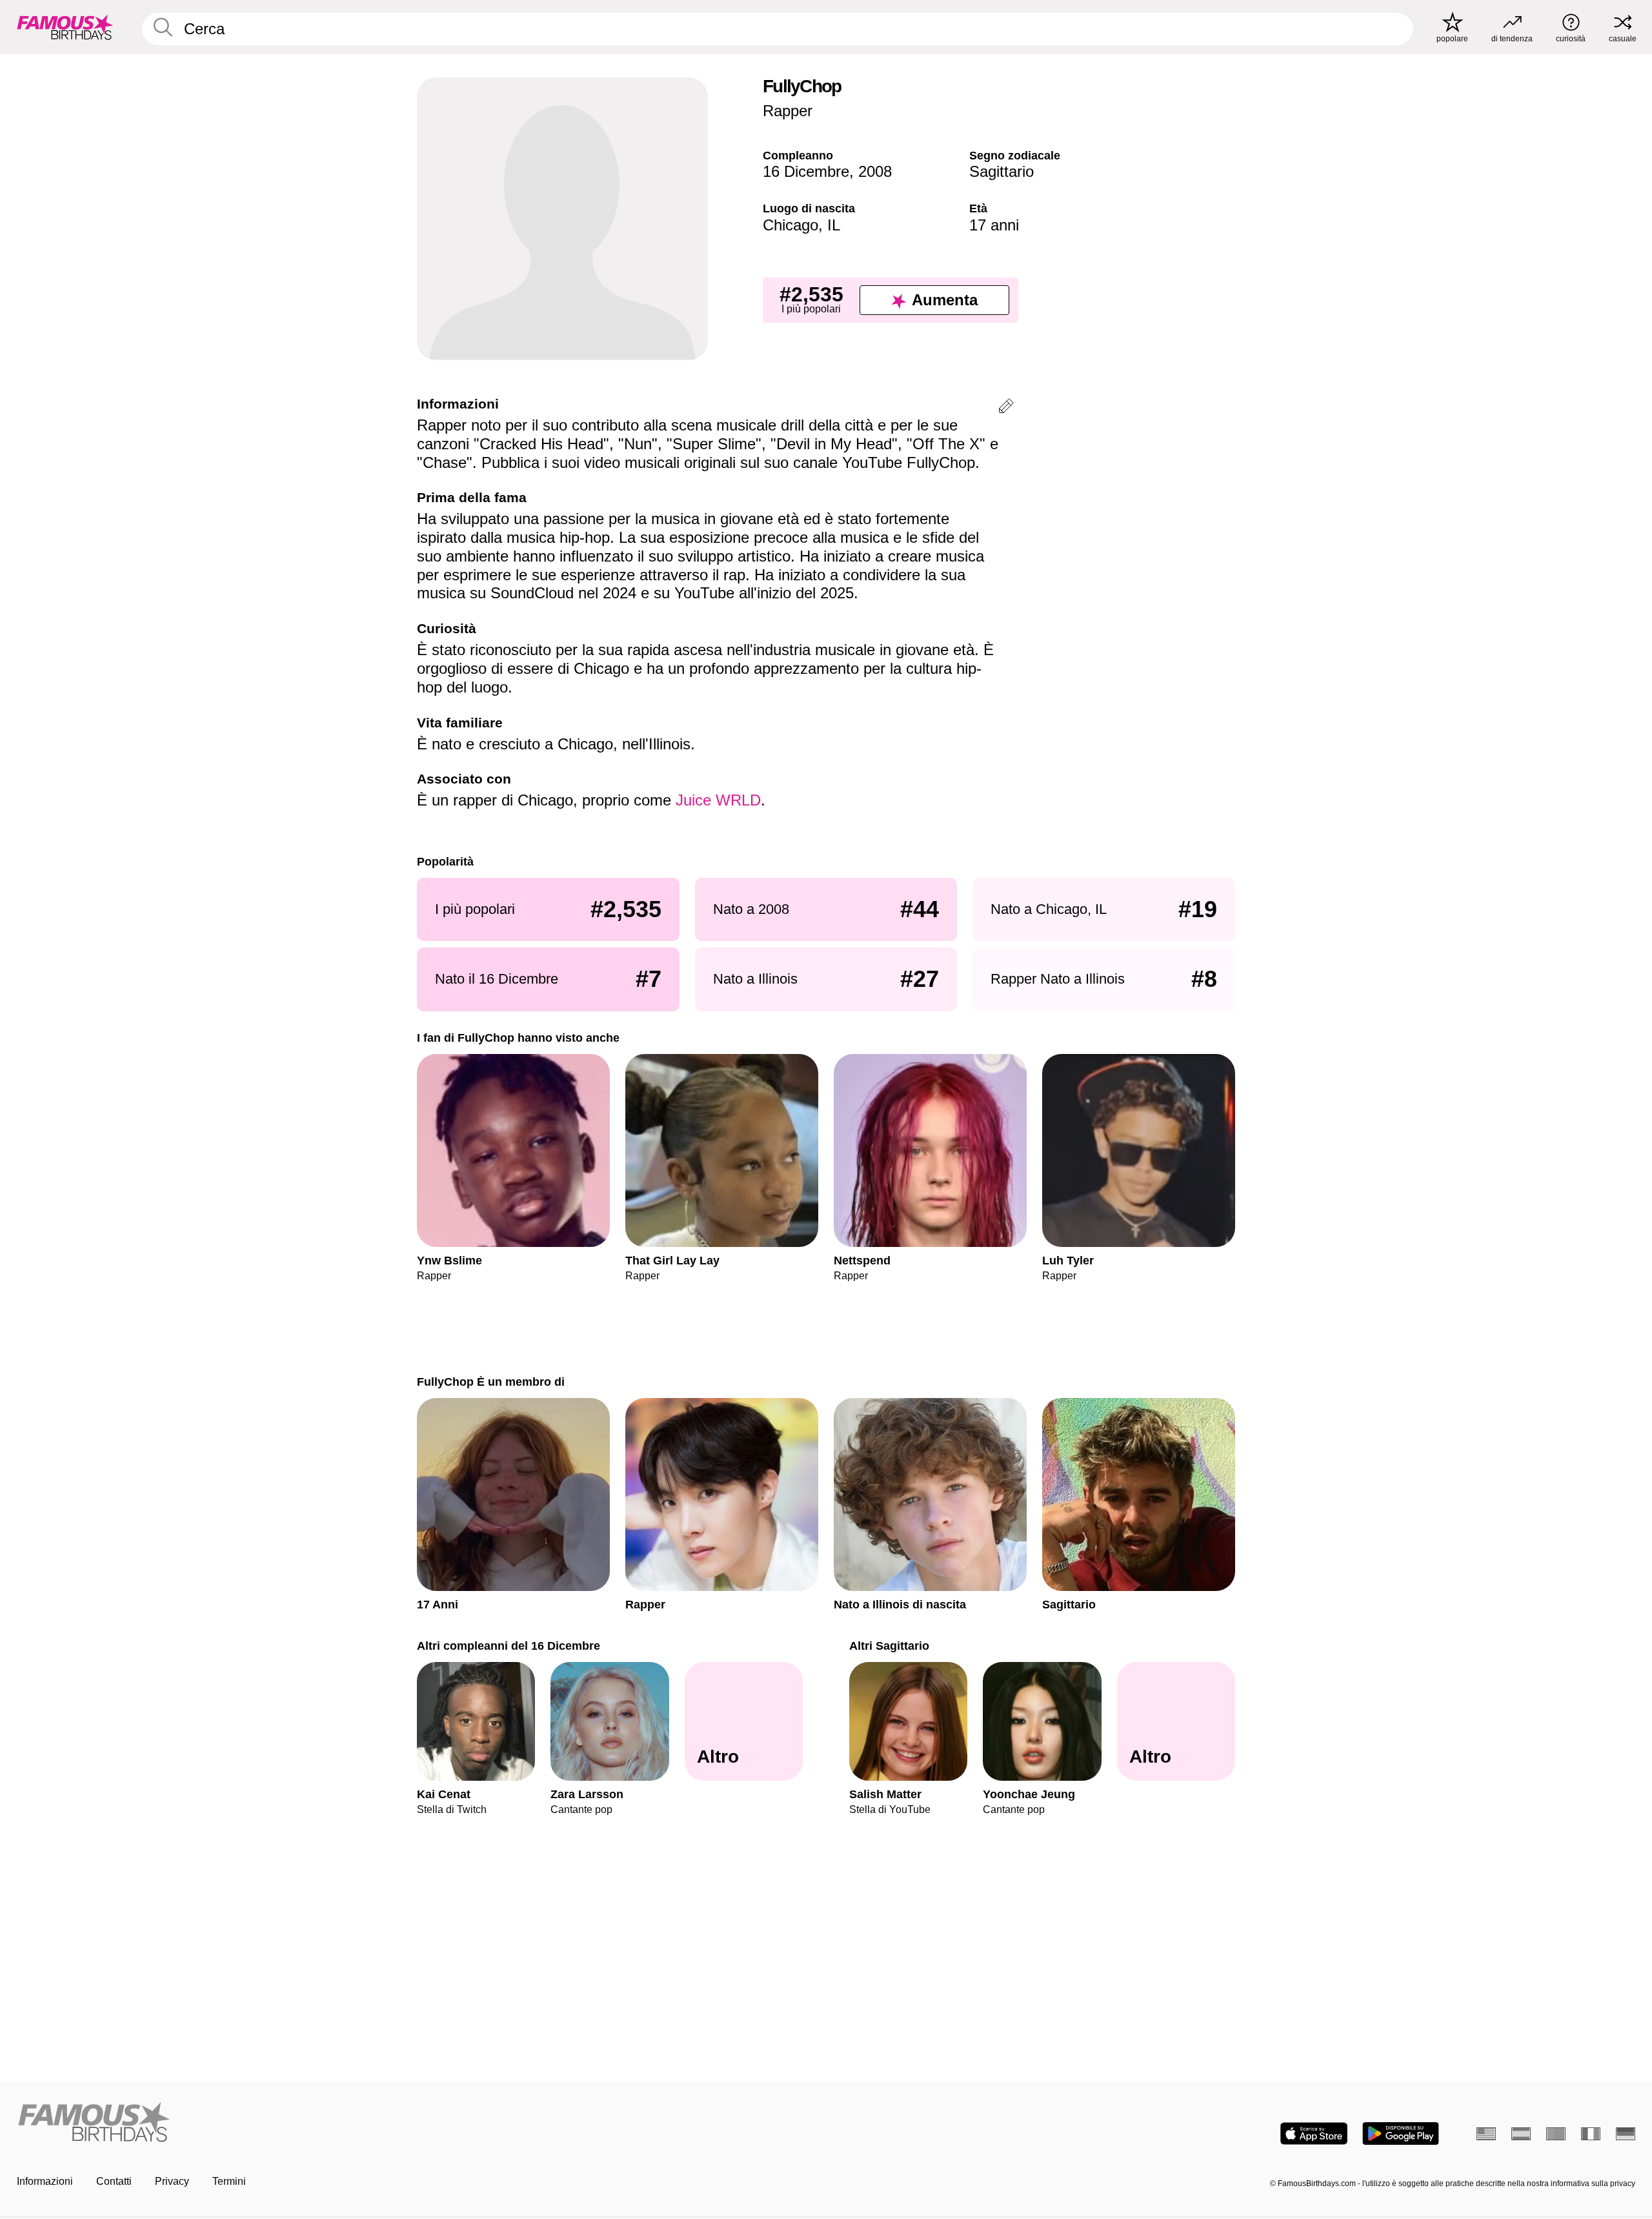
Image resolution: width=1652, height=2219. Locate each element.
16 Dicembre (806, 171)
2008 (875, 171)
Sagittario (1002, 171)
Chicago (791, 225)
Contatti (114, 2181)
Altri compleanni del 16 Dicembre (509, 1646)
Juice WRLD (718, 800)
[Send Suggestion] (1006, 408)
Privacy (172, 2181)
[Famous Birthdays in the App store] (1314, 2133)
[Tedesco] (1626, 2134)
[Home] (418, 2123)
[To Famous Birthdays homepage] (65, 27)
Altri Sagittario (889, 1646)
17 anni (994, 225)
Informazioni (45, 2181)
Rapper (788, 111)
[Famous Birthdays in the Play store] (1401, 2133)
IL (834, 225)
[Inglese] (1486, 2134)
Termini (229, 2181)
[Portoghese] (1556, 2134)
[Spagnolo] (1521, 2134)
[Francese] (1591, 2134)
